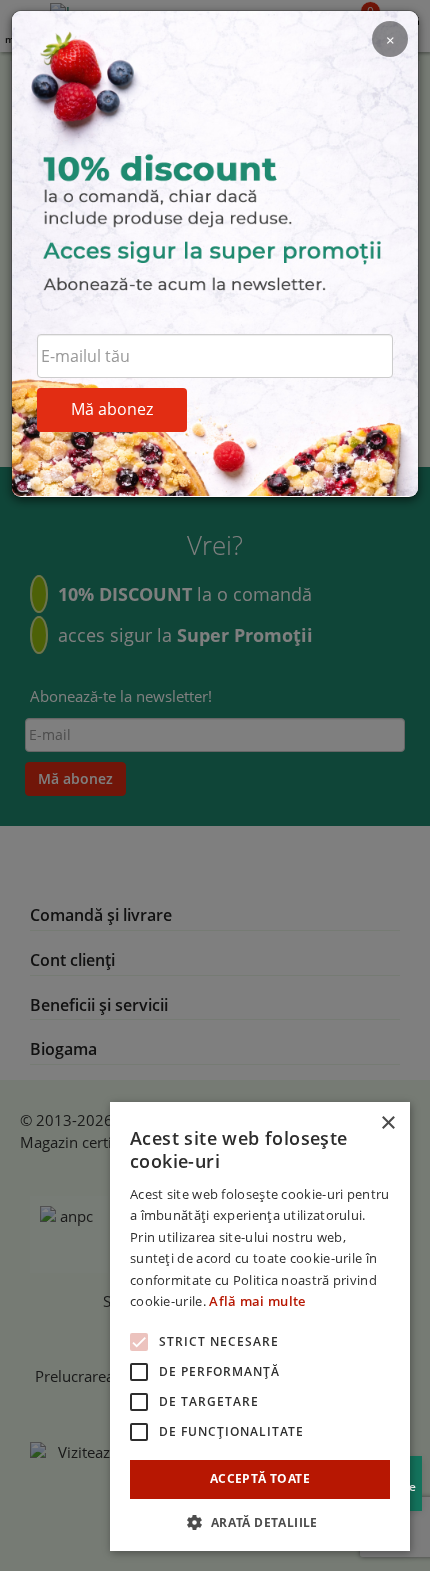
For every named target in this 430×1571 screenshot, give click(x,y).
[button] (260, 1521)
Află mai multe (257, 1301)
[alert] (260, 1326)
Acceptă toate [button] (260, 1478)
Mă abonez (112, 409)
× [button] (387, 1123)
